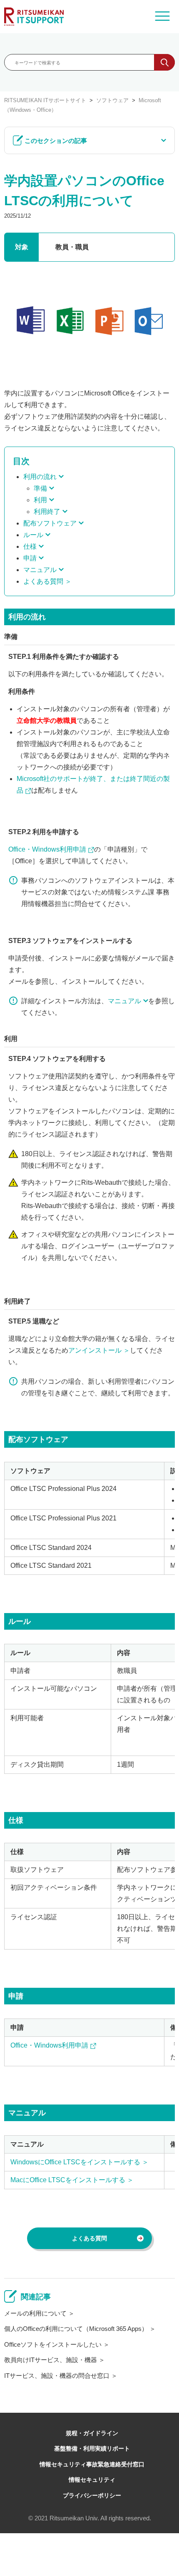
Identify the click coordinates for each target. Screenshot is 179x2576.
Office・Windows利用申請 (47, 849)
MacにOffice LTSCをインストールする (69, 2180)
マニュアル (40, 570)
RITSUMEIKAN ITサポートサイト (45, 100)
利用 (40, 500)
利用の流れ (40, 477)
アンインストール (95, 1350)
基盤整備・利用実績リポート (92, 2448)
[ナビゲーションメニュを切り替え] (162, 17)
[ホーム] (34, 17)
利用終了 (47, 512)
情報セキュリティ (92, 2480)
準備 (40, 488)
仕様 (30, 546)
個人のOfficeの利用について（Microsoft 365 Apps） (76, 2329)
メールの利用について (35, 2313)
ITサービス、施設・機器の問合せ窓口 (57, 2376)
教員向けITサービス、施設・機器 (51, 2360)
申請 (30, 558)
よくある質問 (43, 581)
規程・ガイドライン (92, 2433)
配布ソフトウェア (50, 523)
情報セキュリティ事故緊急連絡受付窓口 (92, 2464)
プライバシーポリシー (92, 2495)
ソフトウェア (112, 100)
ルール (33, 535)
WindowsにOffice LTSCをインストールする (75, 2162)
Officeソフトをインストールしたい (53, 2344)
